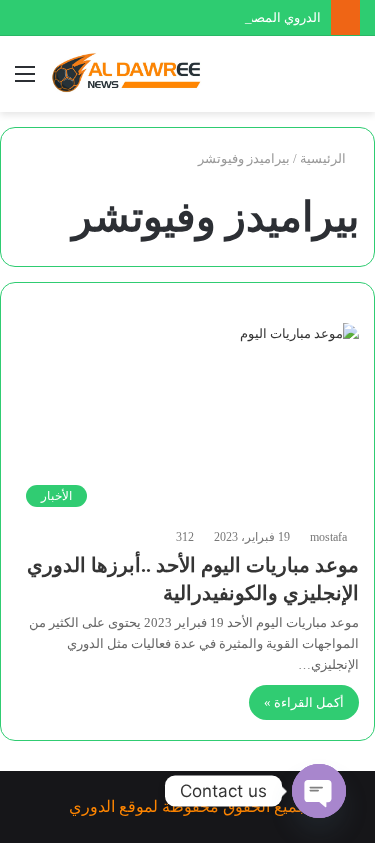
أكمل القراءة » (304, 702)
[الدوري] (130, 74)
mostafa (328, 537)
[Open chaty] (319, 791)
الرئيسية (324, 158)
